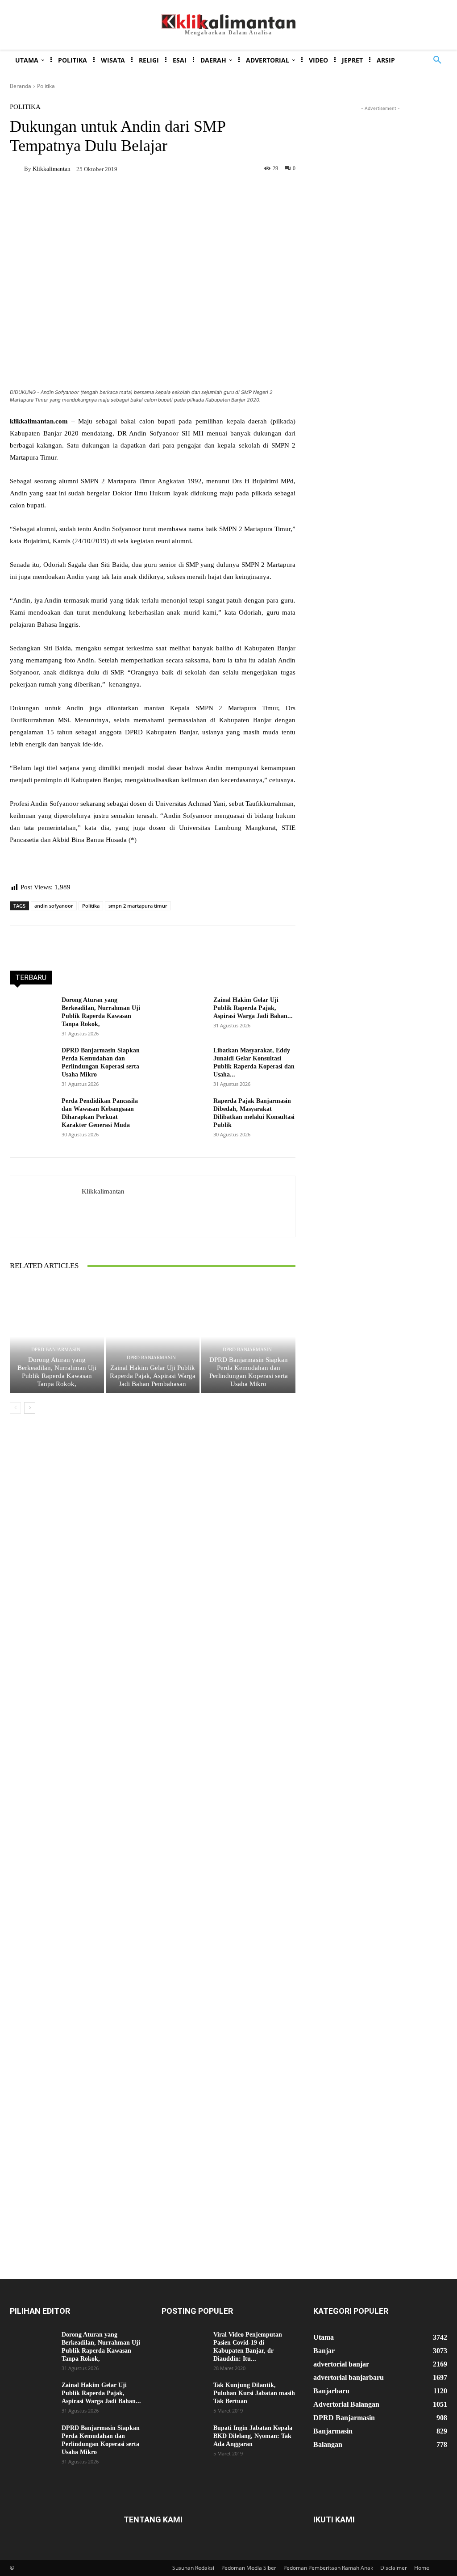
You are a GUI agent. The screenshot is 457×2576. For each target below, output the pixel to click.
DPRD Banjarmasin (56, 1350)
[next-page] (30, 1408)
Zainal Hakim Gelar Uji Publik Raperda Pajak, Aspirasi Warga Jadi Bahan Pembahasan (153, 1376)
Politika (46, 86)
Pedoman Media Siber (249, 2568)
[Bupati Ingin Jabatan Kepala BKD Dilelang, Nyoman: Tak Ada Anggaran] (184, 2440)
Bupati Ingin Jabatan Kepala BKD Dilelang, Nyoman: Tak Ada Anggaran (253, 2436)
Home (422, 2568)
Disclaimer (394, 2568)
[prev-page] (15, 1408)
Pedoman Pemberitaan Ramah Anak (328, 2568)
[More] (233, 199)
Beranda (21, 86)
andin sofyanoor (54, 906)
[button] (437, 60)
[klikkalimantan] (17, 168)
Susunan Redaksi (193, 2568)
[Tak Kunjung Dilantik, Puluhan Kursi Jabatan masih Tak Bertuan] (184, 2397)
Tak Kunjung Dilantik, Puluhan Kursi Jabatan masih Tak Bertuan (254, 2393)
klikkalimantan (52, 169)
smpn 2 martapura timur (138, 906)
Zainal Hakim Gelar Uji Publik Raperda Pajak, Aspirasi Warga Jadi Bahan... (253, 1008)
